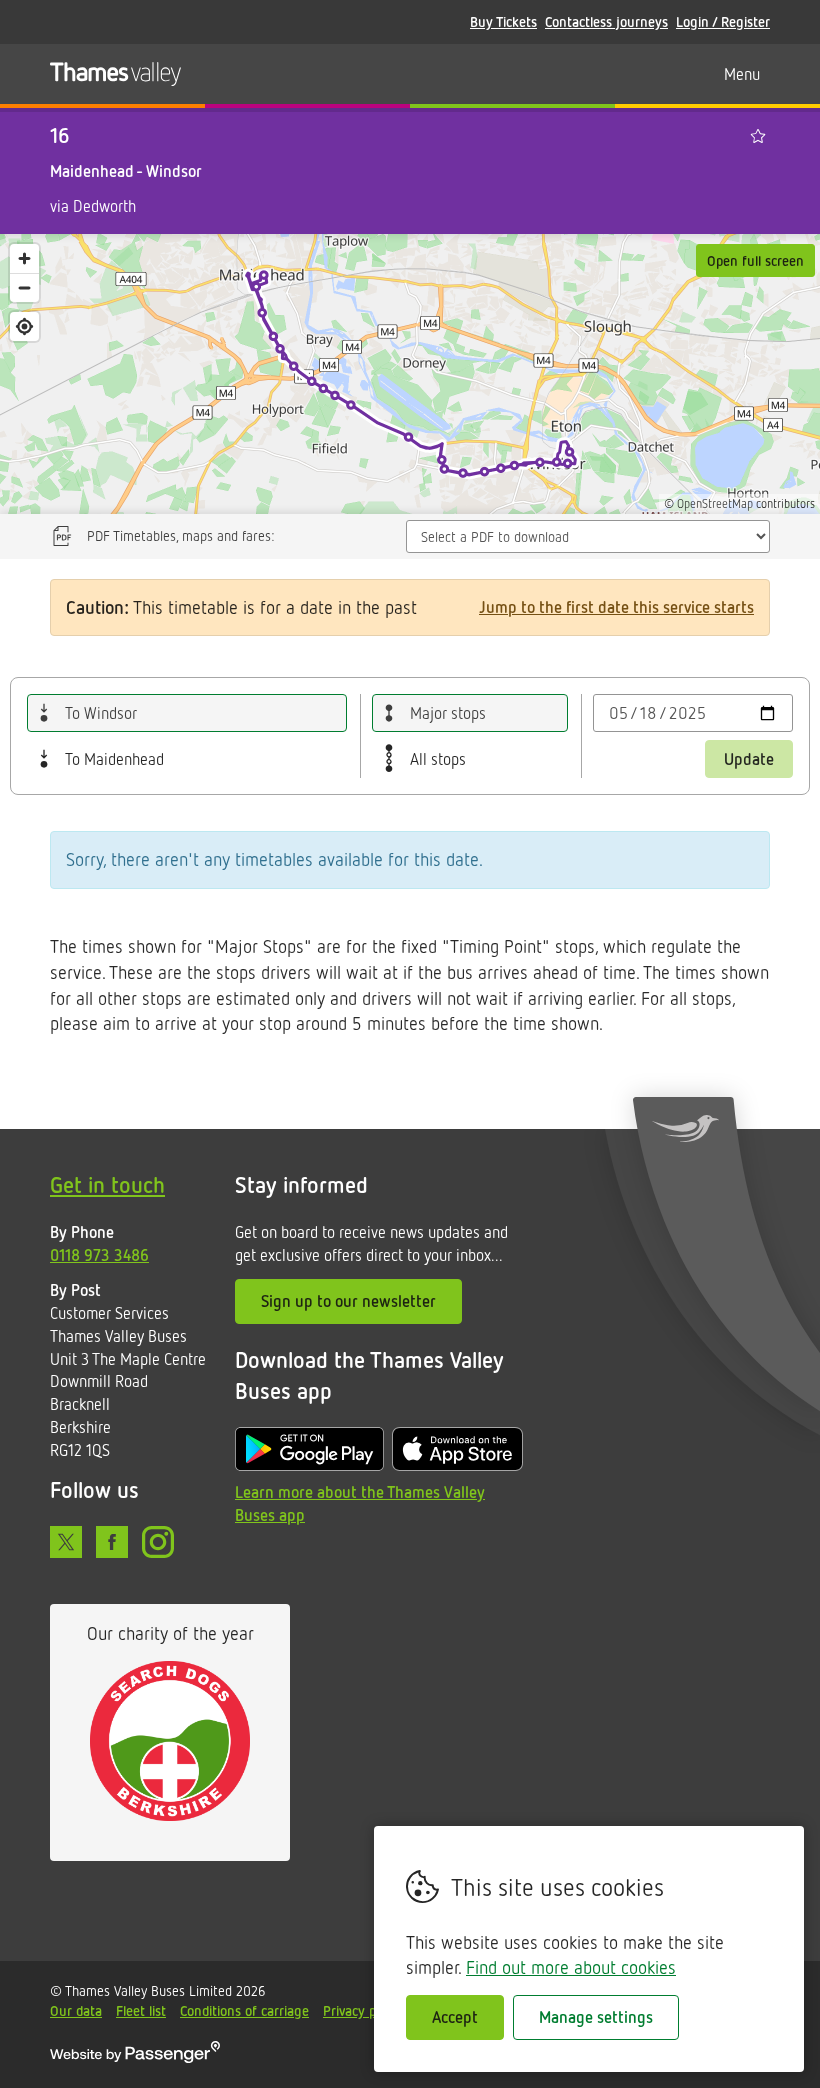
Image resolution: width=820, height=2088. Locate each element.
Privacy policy (362, 2010)
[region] (410, 374)
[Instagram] (158, 1542)
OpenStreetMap (715, 503)
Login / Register (723, 21)
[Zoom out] (24, 287)
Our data (76, 2010)
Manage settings (596, 2017)
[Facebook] (112, 1542)
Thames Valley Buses (115, 74)
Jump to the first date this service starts (616, 607)
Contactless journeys (606, 21)
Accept (455, 2017)
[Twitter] (66, 1542)
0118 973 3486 (99, 1255)
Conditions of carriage (244, 2010)
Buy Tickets (503, 21)
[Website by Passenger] (135, 2057)
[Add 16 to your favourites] (758, 136)
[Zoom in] (24, 258)
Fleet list (141, 2010)
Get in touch (107, 1184)
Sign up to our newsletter (348, 1301)
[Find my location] (24, 326)
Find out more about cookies (571, 1967)
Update (749, 759)
